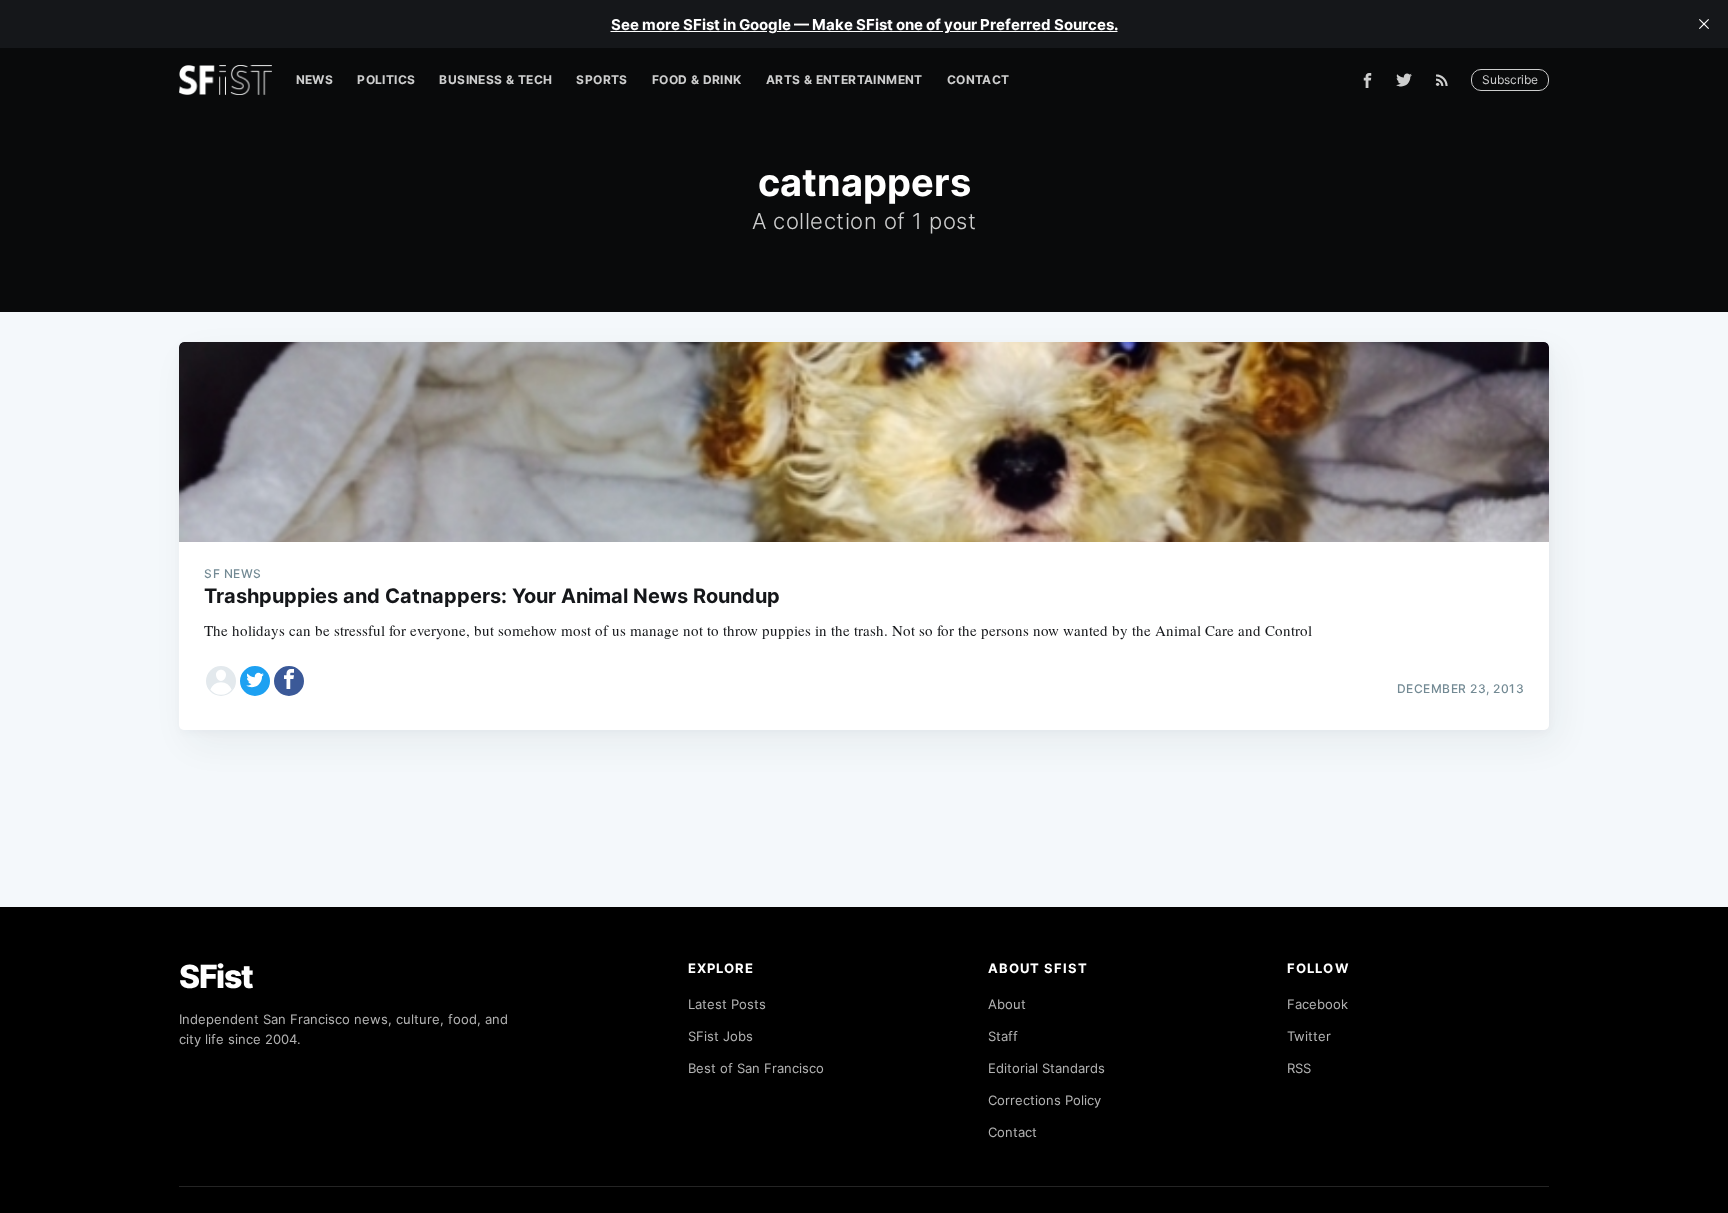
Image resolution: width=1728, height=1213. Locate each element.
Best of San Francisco (756, 1068)
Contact (978, 79)
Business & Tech (495, 79)
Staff (1003, 1036)
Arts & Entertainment (844, 79)
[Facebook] (1367, 80)
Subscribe (1510, 79)
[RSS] (1447, 80)
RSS (1299, 1068)
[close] (1704, 24)
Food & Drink (697, 79)
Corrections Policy (1044, 1100)
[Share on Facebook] (289, 681)
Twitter (1309, 1036)
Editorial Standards (1046, 1068)
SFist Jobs (720, 1036)
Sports (601, 79)
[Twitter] (1404, 80)
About (1007, 1004)
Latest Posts (727, 1004)
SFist (216, 976)
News (315, 79)
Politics (386, 79)
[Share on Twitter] (255, 681)
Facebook (1317, 1004)
